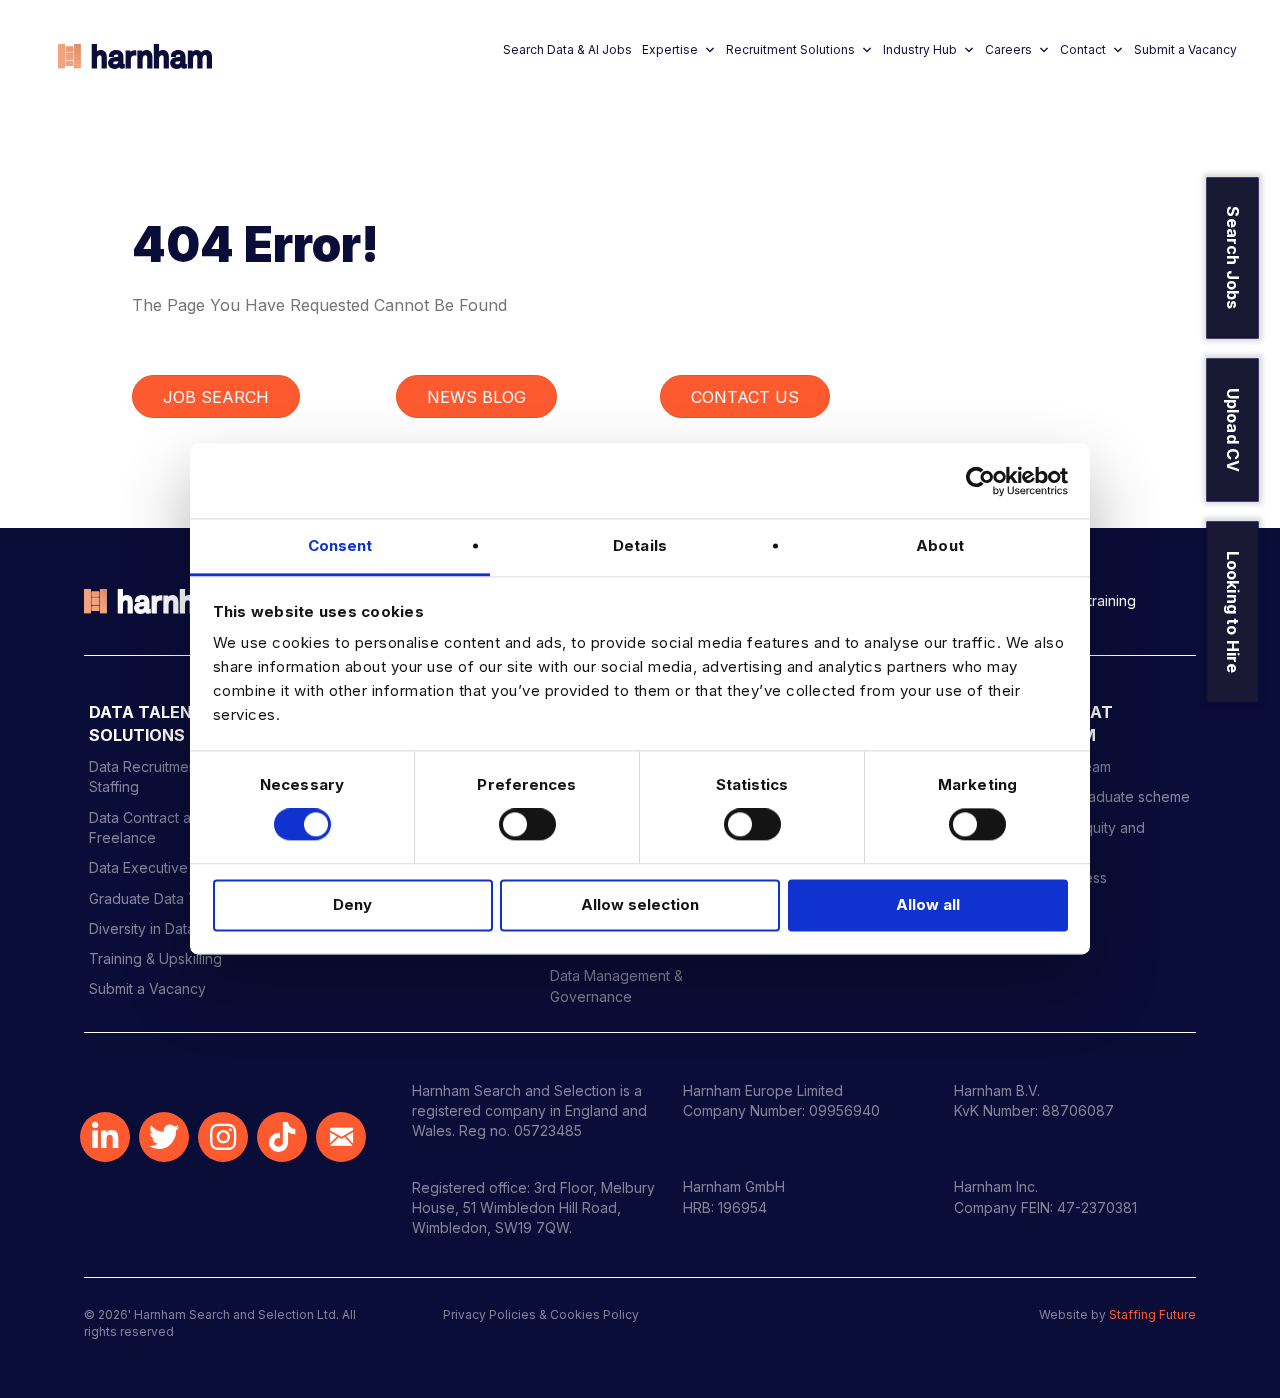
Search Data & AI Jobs (567, 49)
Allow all (928, 904)
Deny (352, 904)
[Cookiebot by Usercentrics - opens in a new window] (980, 481)
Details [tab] (640, 545)
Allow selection (640, 904)
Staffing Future (1152, 1314)
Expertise (670, 49)
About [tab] (940, 545)
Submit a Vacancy (1185, 49)
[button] (105, 1137)
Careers (1008, 49)
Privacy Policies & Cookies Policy (541, 1314)
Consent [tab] (340, 545)
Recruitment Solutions (790, 49)
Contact (1083, 49)
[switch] (527, 825)
